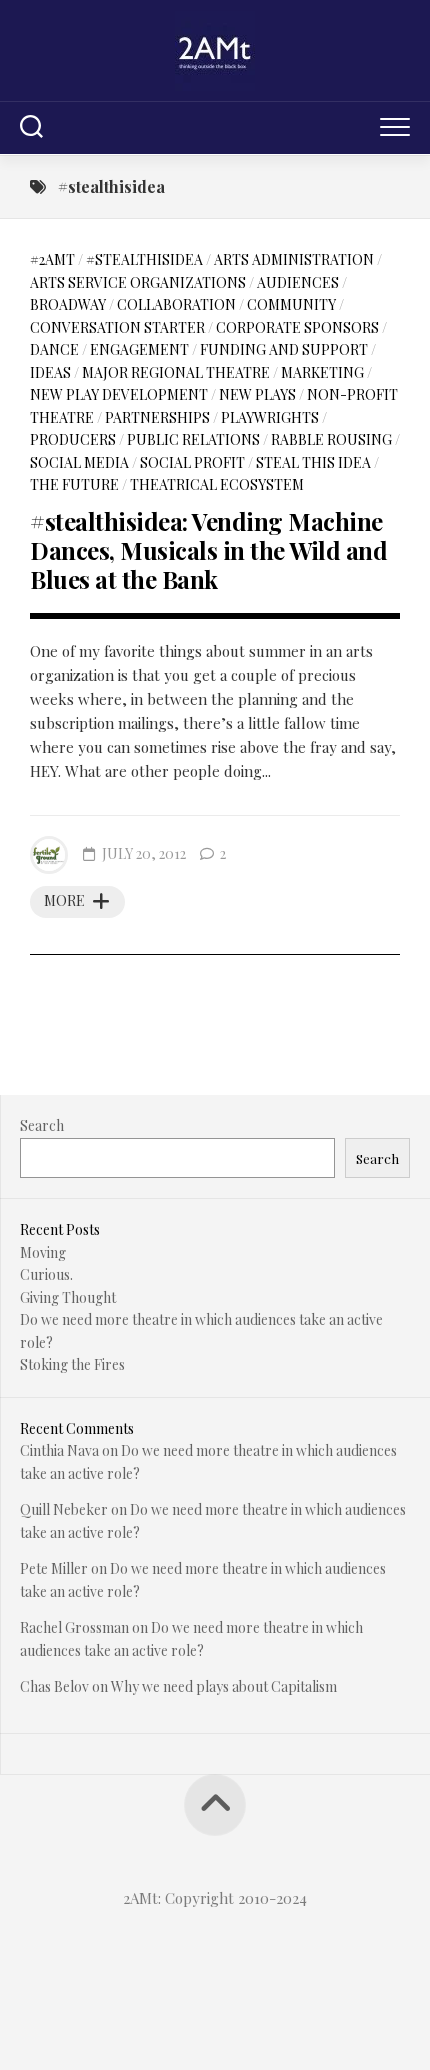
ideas (50, 372)
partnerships (157, 417)
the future (74, 484)
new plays (257, 394)
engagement (139, 349)
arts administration (294, 259)
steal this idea (313, 462)
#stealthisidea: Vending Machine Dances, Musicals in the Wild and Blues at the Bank (208, 550)
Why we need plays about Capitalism (224, 1686)
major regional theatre (176, 372)
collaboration (176, 304)
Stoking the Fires (72, 1364)
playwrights (270, 417)
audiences (298, 282)
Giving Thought (68, 1297)
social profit (192, 462)
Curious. (46, 1274)
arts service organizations (138, 282)
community (291, 304)
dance (54, 349)
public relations (193, 439)
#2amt (52, 259)
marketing (322, 372)
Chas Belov (54, 1686)
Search (42, 1125)
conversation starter (117, 327)
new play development (119, 394)
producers (73, 439)
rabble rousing (331, 439)
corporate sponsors (297, 327)
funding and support (284, 349)
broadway (68, 304)
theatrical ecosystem (217, 484)
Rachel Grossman (74, 1627)
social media (79, 462)
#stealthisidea (144, 259)
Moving (43, 1252)
